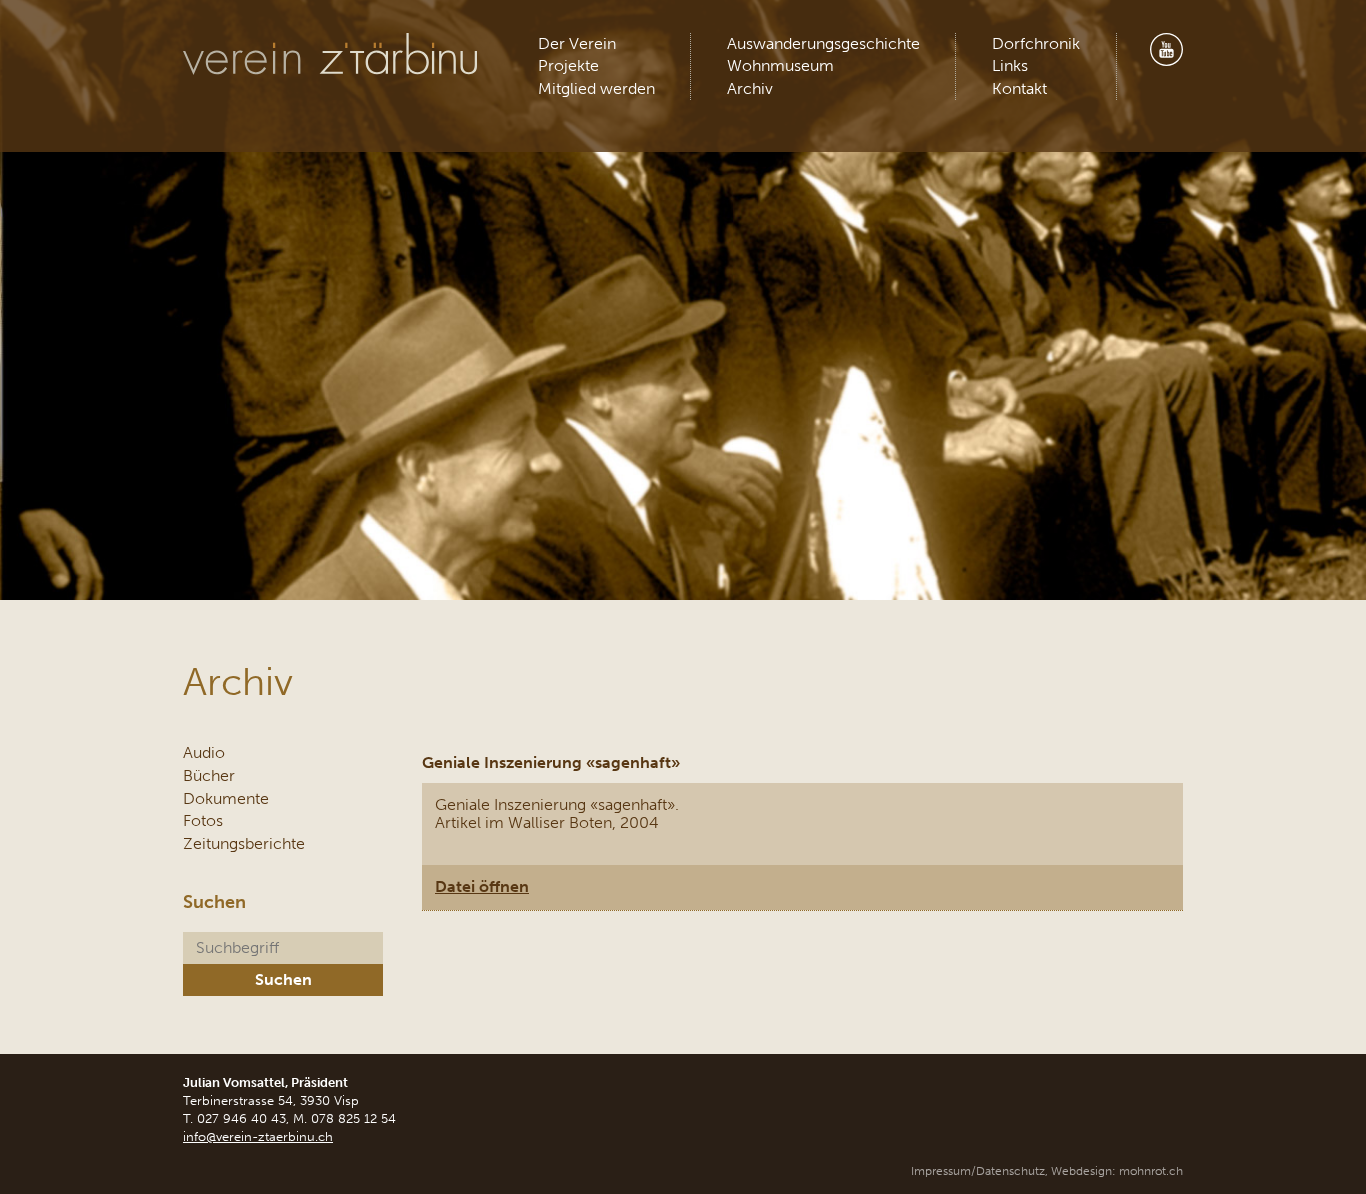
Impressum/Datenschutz (978, 1171)
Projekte (568, 65)
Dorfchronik (1036, 43)
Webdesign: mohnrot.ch (1117, 1171)
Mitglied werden (596, 88)
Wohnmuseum (780, 65)
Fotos (203, 820)
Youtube (1166, 50)
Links (1010, 65)
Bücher (209, 775)
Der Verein (577, 43)
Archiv (750, 88)
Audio (204, 752)
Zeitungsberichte (244, 843)
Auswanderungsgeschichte (823, 43)
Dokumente (226, 798)
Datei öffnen (482, 886)
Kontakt (1019, 88)
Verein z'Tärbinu (332, 54)
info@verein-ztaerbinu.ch (258, 1136)
